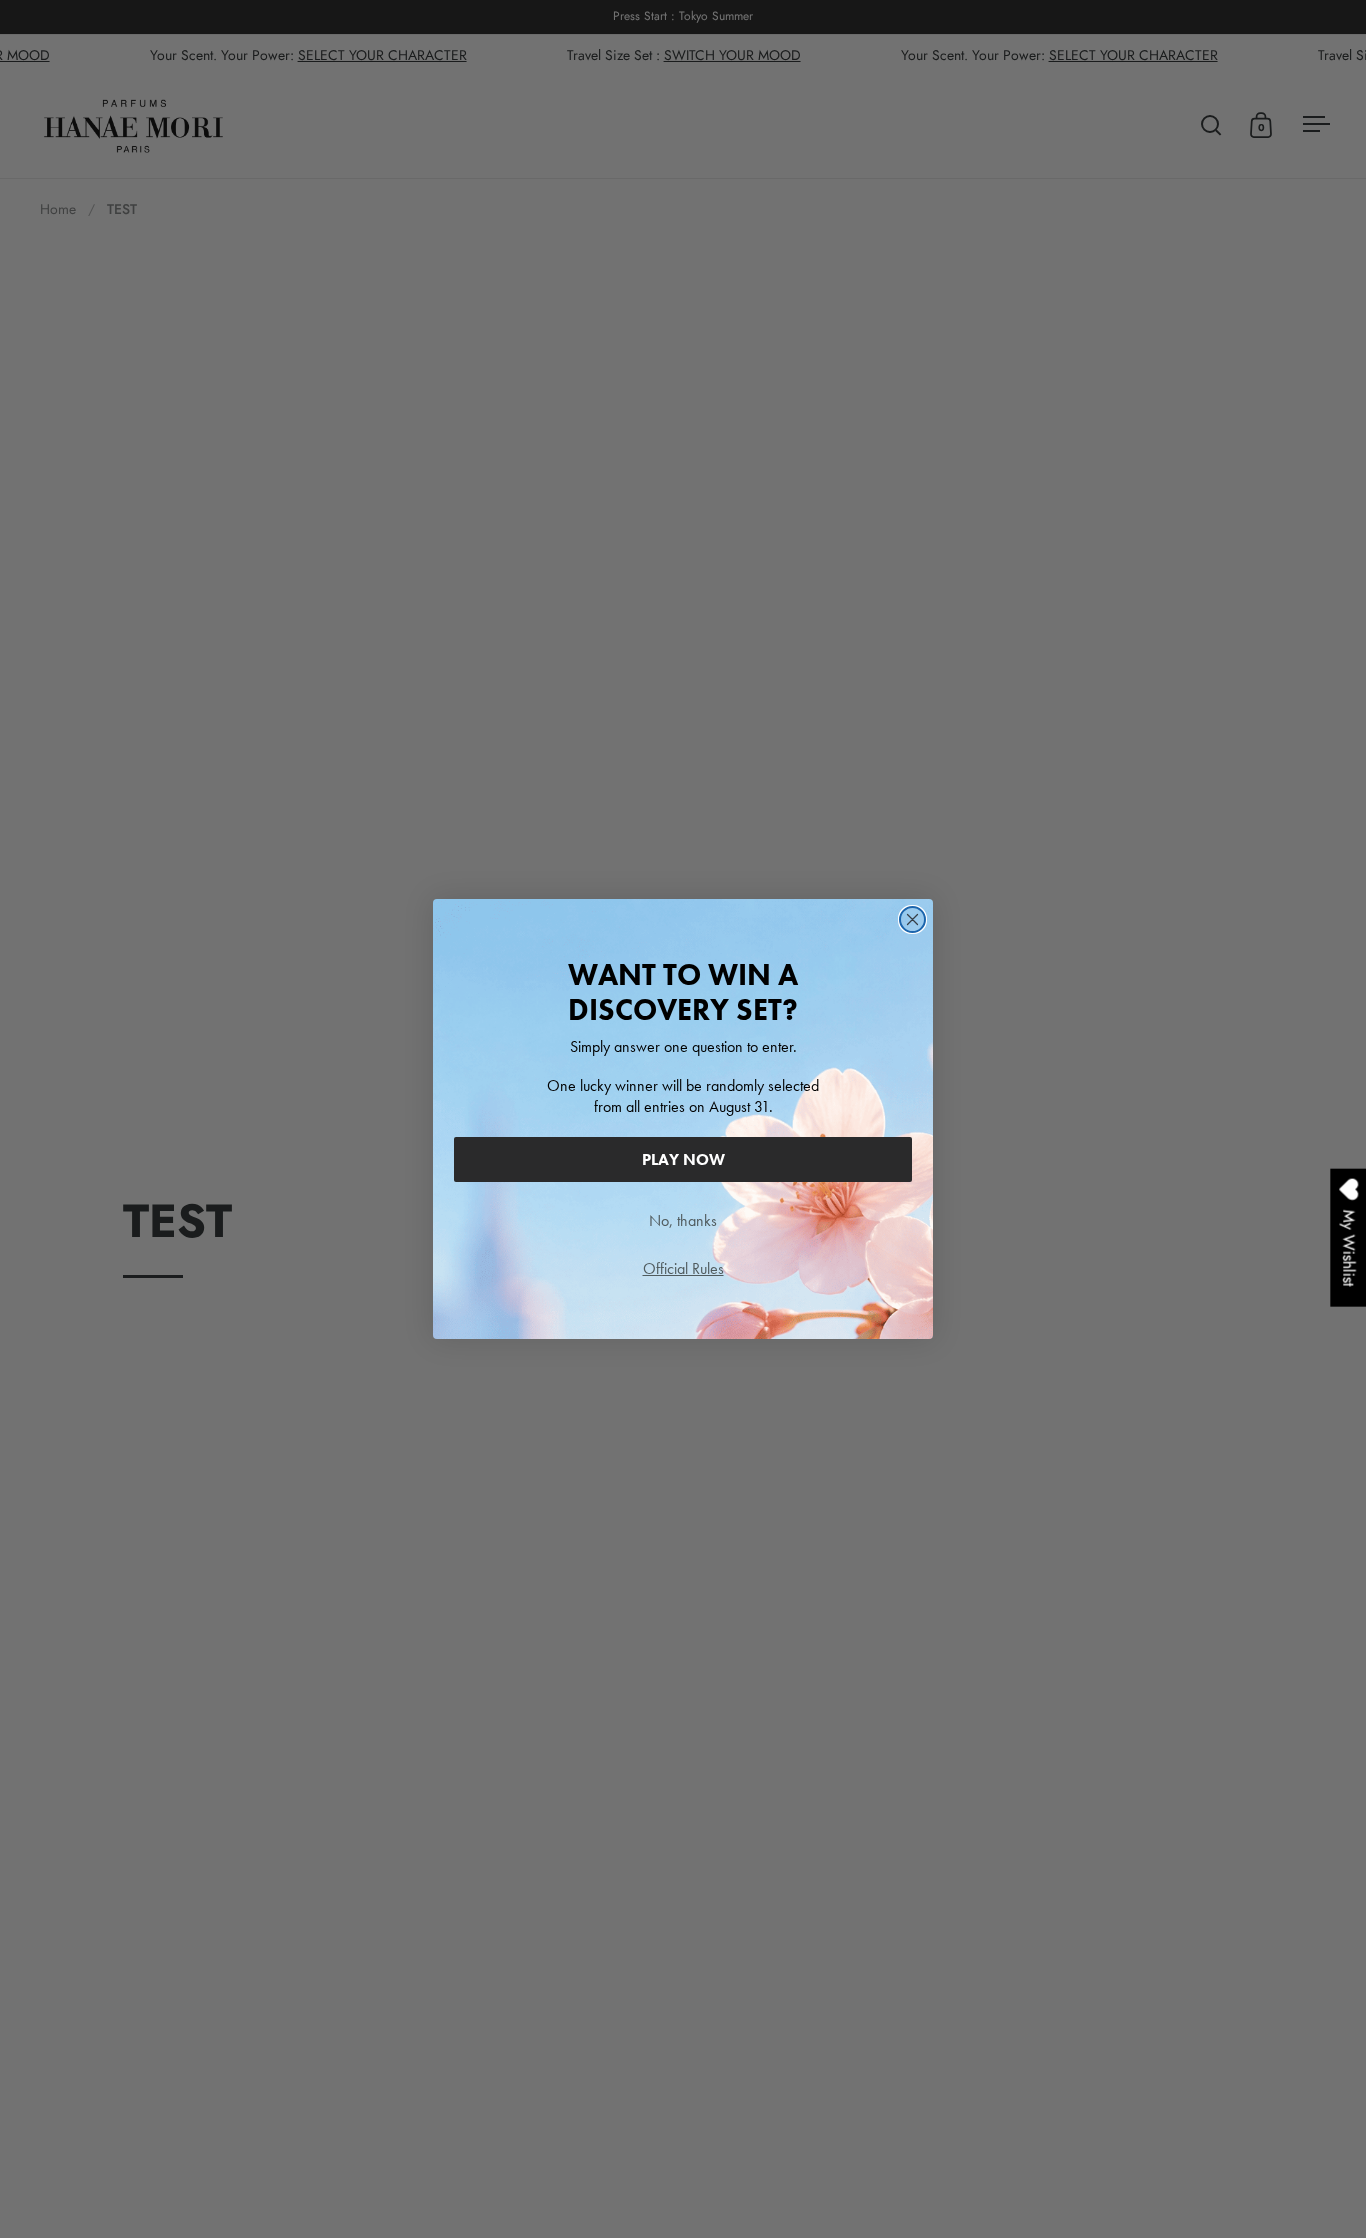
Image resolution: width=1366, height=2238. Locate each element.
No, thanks (683, 1220)
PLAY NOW (683, 1159)
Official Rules (683, 1268)
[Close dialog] (912, 919)
